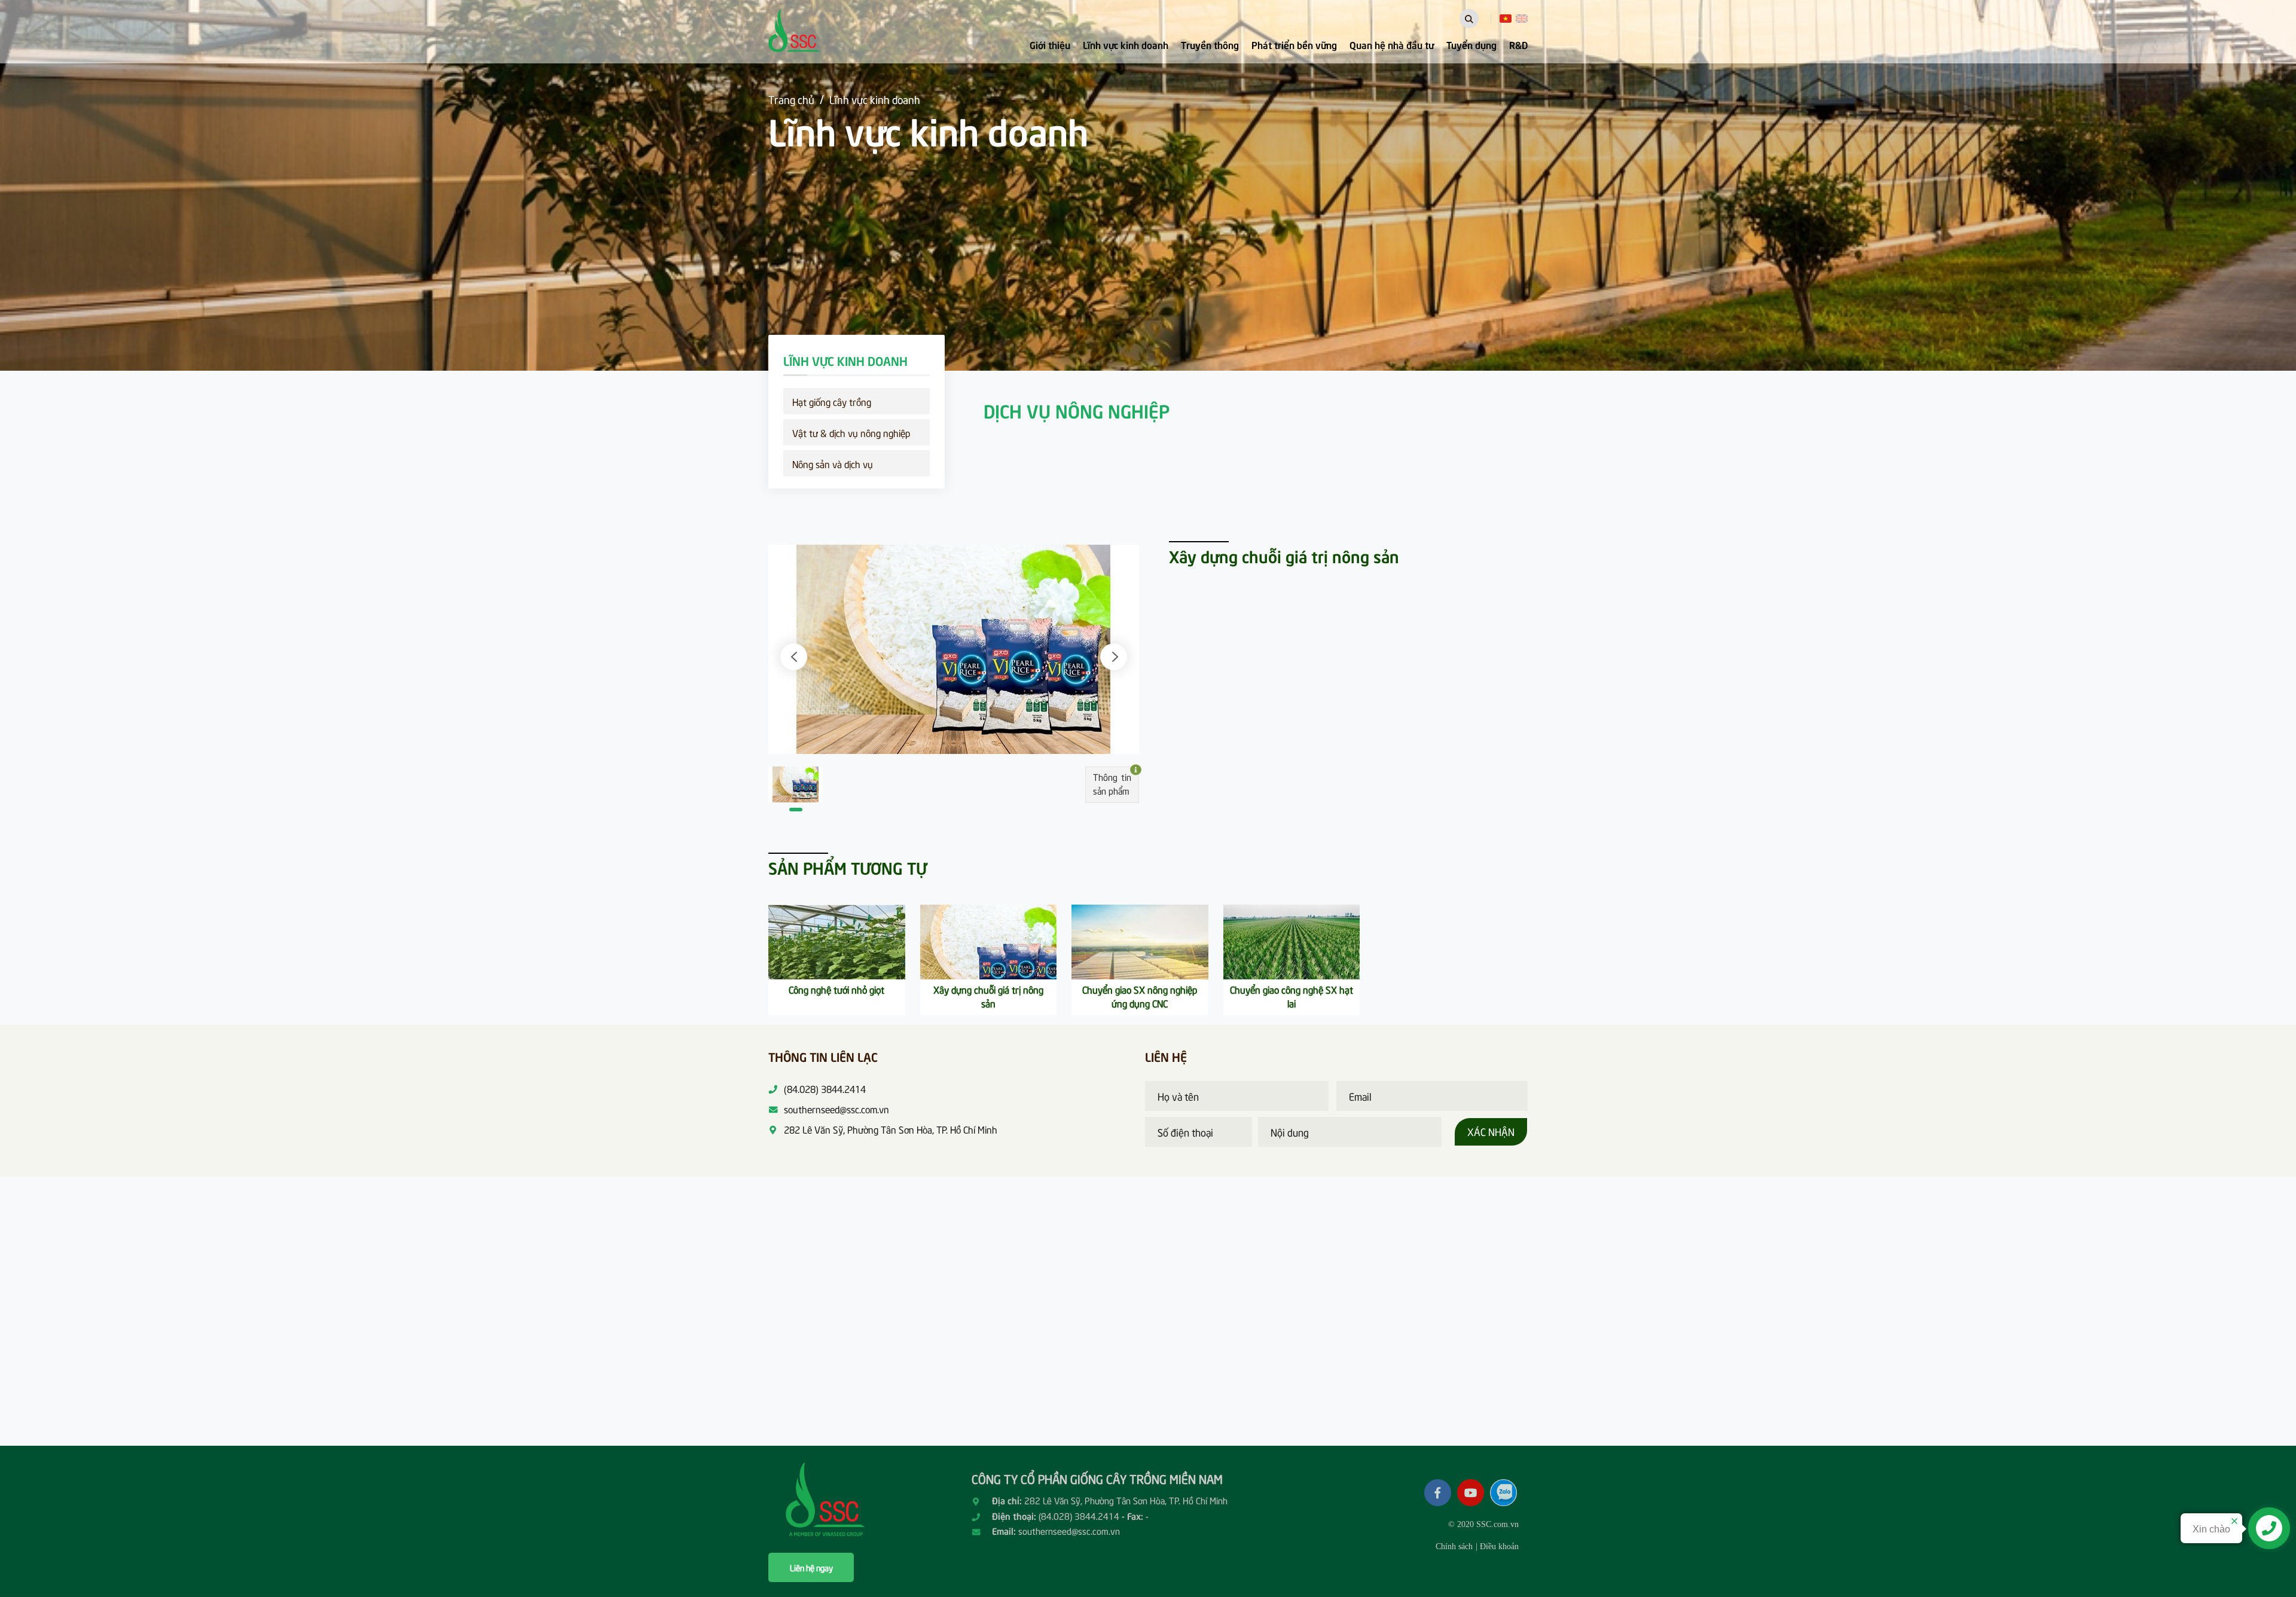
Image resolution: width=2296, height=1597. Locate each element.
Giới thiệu (1050, 44)
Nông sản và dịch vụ (833, 463)
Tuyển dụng (1471, 44)
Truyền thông (1210, 44)
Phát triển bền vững (1294, 44)
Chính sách (1454, 1546)
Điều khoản (1499, 1546)
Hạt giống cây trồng (832, 401)
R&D (1518, 44)
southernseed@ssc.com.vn (1069, 1531)
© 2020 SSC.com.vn (1483, 1524)
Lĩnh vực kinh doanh (1126, 44)
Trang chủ (791, 99)
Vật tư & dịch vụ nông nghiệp (851, 432)
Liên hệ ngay (811, 1567)
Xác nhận (1491, 1131)
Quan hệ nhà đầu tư (1392, 44)
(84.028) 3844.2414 (1079, 1516)
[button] (794, 657)
